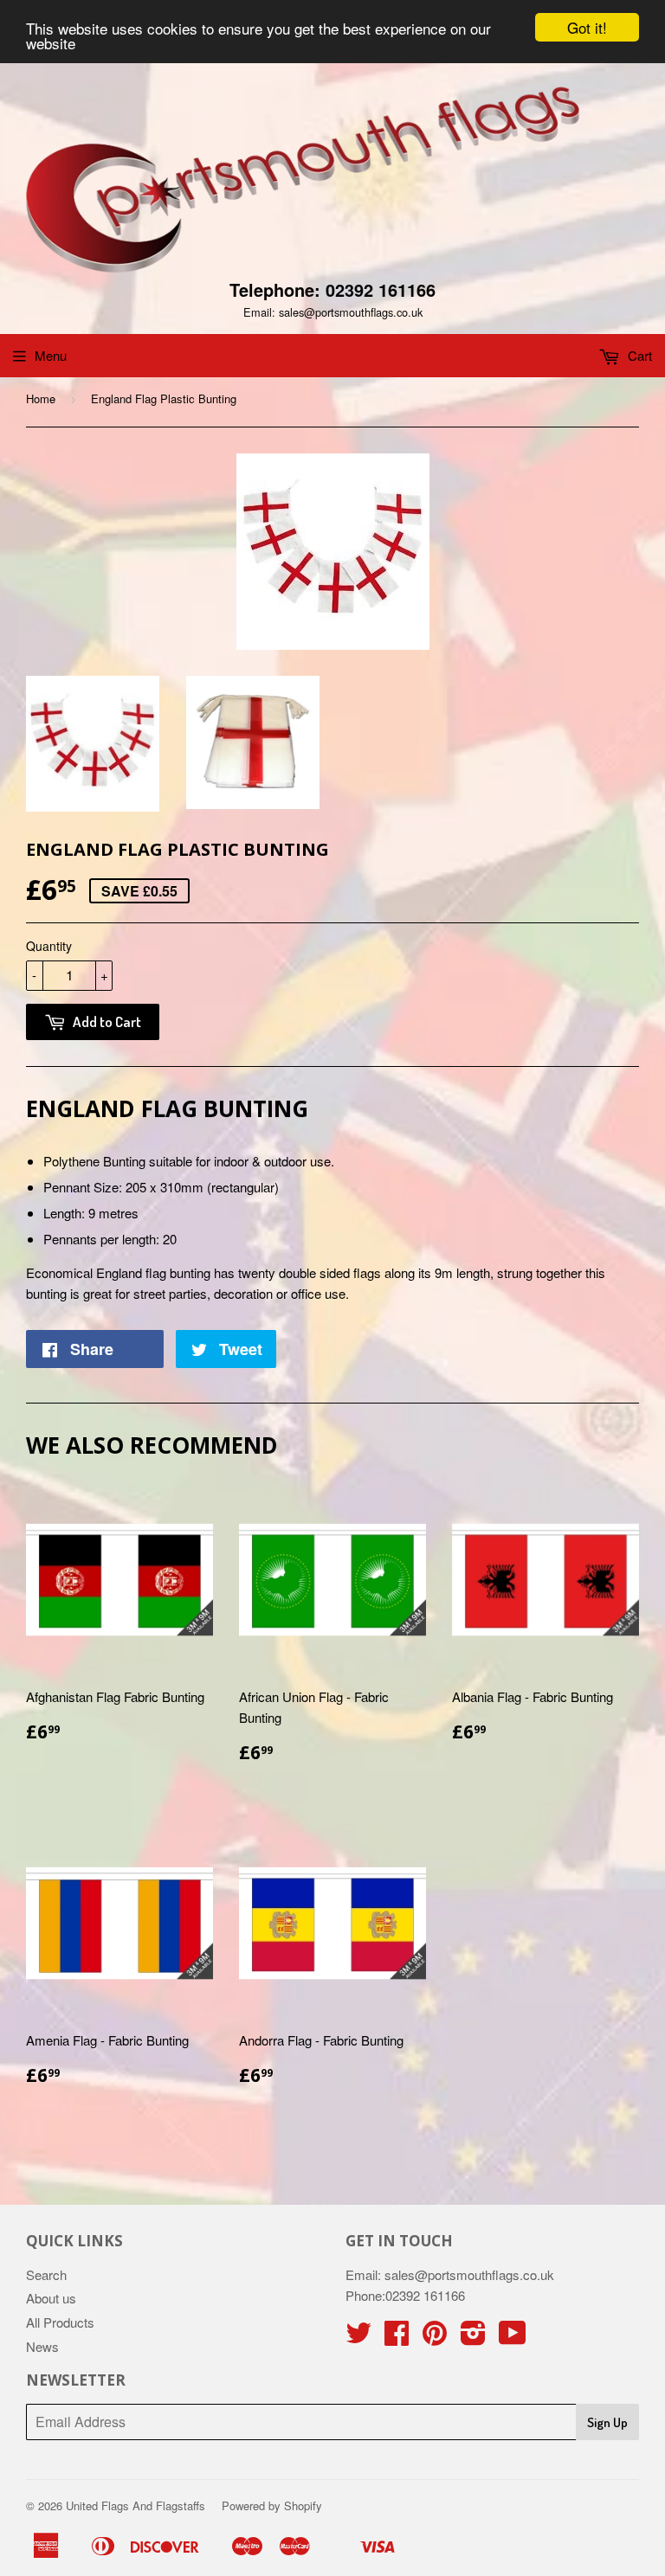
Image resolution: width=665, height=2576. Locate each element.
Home (41, 398)
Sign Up (607, 2422)
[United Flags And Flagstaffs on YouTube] (513, 2338)
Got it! (587, 27)
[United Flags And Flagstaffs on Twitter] (358, 2338)
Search (46, 2274)
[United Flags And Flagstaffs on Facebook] (397, 2338)
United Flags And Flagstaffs (136, 2505)
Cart (638, 355)
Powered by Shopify (272, 2505)
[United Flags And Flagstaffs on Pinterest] (435, 2338)
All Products (60, 2322)
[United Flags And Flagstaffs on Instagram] (473, 2338)
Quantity (49, 946)
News (42, 2346)
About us (51, 2298)
